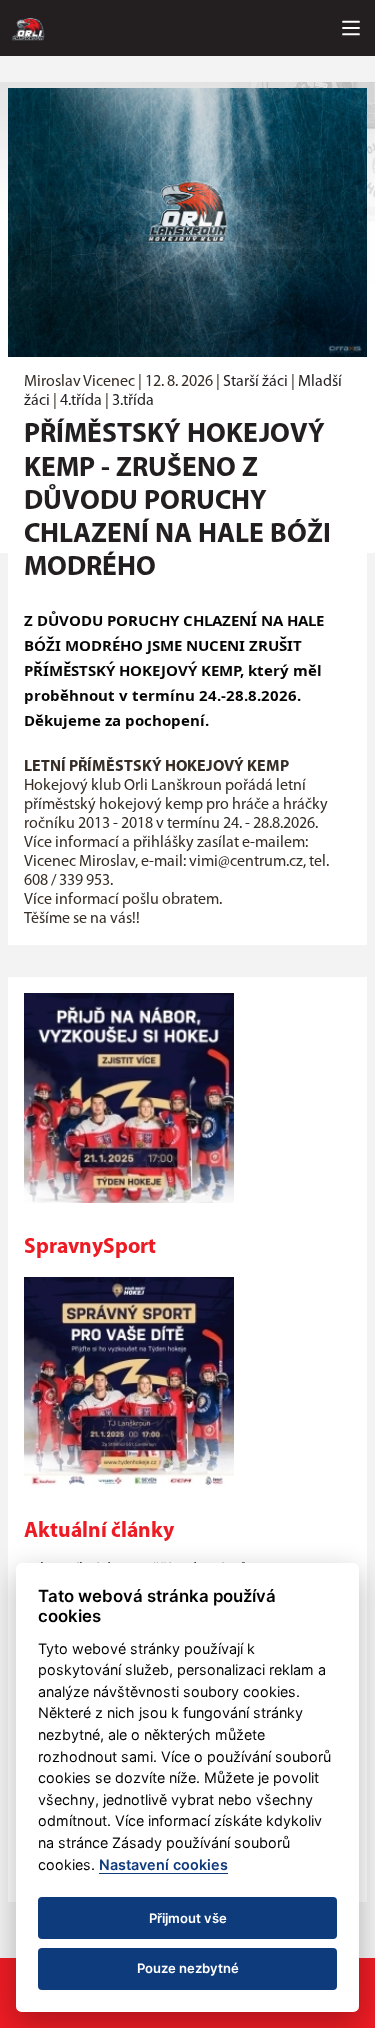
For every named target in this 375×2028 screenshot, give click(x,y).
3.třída (133, 401)
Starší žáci (255, 382)
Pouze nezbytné (188, 1968)
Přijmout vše (188, 1918)
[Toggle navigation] (351, 28)
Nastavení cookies (163, 1864)
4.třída (81, 401)
